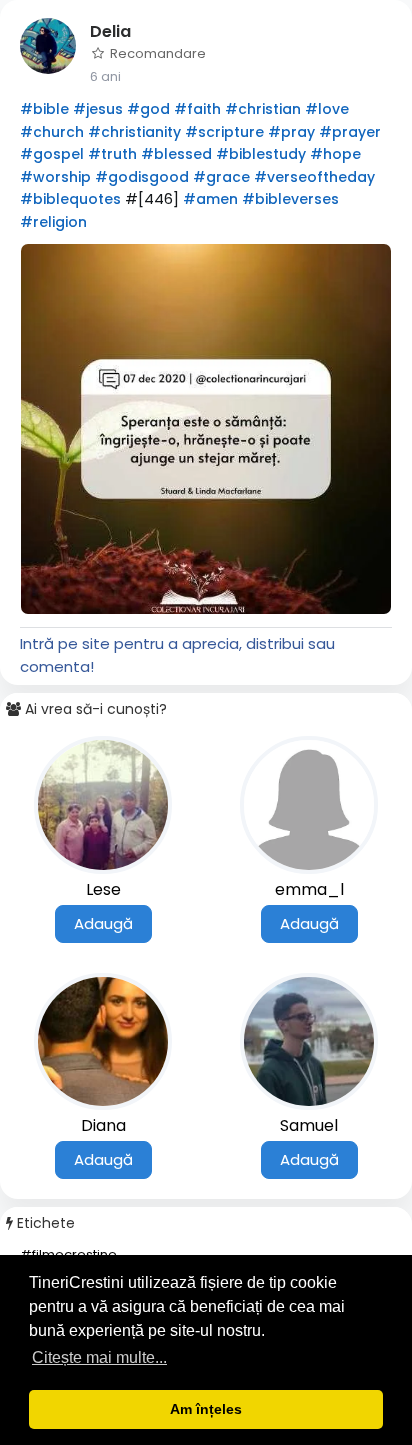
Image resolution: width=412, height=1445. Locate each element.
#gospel (52, 154)
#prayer (350, 132)
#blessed (176, 154)
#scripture (224, 132)
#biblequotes (70, 199)
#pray (291, 132)
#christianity (134, 132)
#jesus (98, 109)
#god (148, 109)
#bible (44, 109)
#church (52, 132)
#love (327, 109)
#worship (55, 177)
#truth (112, 154)
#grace (221, 177)
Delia (110, 31)
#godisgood (142, 177)
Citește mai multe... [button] (99, 1357)
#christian (263, 109)
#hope (335, 154)
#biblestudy (261, 154)
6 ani (105, 76)
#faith (197, 109)
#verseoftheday (314, 177)
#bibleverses (290, 199)
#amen (210, 199)
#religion (53, 222)
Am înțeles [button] (206, 1409)
